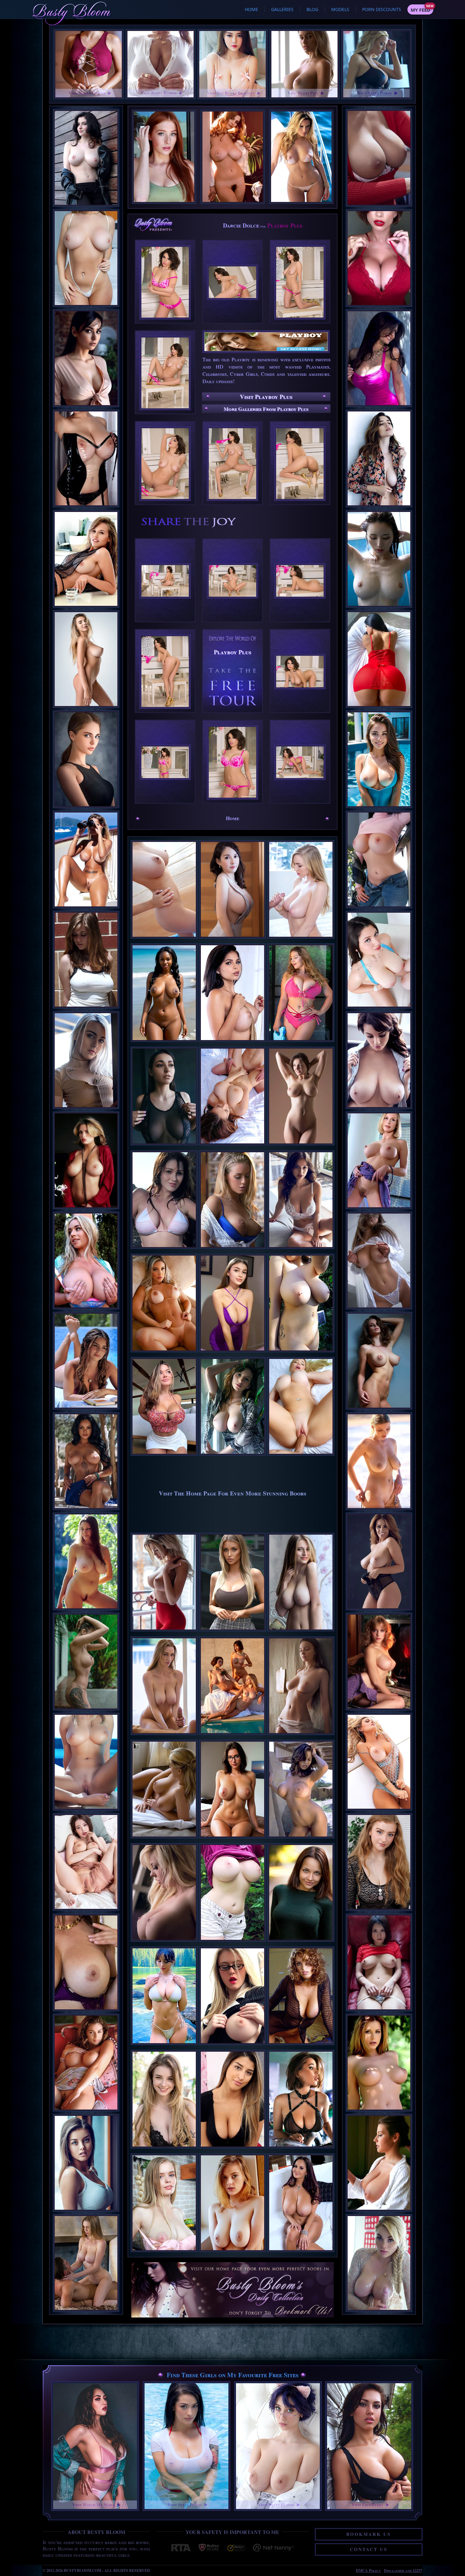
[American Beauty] (301, 1250)
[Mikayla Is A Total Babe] (232, 1632)
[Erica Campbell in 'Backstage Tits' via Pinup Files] (379, 2163)
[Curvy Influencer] (164, 1457)
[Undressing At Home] (232, 2253)
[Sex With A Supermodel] (164, 1736)
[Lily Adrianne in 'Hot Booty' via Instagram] (379, 659)
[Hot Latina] (232, 1043)
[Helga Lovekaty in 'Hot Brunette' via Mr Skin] (86, 358)
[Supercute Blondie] (164, 2253)
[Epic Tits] (301, 1043)
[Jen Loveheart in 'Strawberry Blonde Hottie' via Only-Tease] (379, 1862)
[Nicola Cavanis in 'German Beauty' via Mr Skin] (86, 2163)
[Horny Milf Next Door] (301, 2253)
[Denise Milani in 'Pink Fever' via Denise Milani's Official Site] (379, 358)
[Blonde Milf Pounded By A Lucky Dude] (232, 1250)
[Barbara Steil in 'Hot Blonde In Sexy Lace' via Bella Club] (86, 1060)
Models (340, 9)
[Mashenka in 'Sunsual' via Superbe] (379, 1461)
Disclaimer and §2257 (403, 2570)
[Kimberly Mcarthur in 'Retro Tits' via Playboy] (379, 1662)
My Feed (420, 10)
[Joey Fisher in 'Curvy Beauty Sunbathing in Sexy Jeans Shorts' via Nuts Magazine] (379, 1060)
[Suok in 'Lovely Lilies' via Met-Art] (86, 1862)
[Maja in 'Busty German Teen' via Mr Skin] (86, 158)
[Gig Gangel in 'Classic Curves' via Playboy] (86, 1160)
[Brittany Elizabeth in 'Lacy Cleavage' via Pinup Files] (379, 258)
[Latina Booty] (164, 1353)
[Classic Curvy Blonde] (301, 1632)
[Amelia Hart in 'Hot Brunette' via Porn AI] (379, 759)
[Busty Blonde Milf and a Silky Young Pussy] (164, 1943)
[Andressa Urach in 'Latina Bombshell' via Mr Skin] (379, 1762)
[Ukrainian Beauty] (301, 1943)
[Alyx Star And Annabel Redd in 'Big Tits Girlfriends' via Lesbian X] (379, 960)
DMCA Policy (368, 2570)
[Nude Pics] (232, 1353)
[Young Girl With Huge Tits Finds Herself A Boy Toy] (232, 1146)
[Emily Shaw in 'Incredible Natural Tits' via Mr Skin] (379, 1361)
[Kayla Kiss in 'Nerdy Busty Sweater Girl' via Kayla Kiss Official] (379, 859)
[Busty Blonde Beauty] (164, 1839)
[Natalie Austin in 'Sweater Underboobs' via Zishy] (86, 960)
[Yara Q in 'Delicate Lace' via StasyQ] (379, 1261)
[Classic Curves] (301, 2046)
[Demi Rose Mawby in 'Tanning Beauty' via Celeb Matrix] (86, 1361)
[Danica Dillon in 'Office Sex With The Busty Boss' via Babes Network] (379, 158)
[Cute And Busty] (164, 2150)
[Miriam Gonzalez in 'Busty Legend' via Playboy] (86, 1561)
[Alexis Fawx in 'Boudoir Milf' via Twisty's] (86, 1962)
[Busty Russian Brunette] (164, 1146)
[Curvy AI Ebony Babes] (164, 1043)
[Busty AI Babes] (232, 1839)
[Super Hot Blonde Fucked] (301, 1457)
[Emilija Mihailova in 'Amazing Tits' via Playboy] (86, 1461)
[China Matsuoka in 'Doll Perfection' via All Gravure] (379, 1962)
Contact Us (369, 2549)
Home (251, 9)
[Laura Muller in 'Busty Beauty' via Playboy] (86, 559)
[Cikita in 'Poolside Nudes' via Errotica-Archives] (86, 1762)
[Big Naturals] (301, 1353)
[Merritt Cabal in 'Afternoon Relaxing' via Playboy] (86, 2063)
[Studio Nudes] (301, 1146)
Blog (312, 9)
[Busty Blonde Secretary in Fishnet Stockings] (232, 2046)
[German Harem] (232, 1736)
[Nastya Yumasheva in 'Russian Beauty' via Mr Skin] (86, 759)
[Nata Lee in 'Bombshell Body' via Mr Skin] (86, 1662)
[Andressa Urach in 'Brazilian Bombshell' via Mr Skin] (86, 859)
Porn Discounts (382, 9)
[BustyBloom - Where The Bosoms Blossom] (232, 2283)
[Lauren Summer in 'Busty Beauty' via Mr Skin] (379, 458)
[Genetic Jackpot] (301, 1736)
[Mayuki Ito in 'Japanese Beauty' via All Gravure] (379, 559)
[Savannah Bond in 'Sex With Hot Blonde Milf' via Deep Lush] (86, 258)
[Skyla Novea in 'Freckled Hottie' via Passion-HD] (379, 2263)
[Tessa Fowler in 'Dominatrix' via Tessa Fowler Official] (86, 458)
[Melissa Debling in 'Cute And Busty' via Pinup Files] (86, 1261)
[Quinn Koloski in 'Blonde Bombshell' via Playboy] (379, 1160)
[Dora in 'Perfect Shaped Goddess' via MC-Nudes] (379, 2063)
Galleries (282, 9)
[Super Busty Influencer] (164, 2046)
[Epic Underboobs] (232, 1943)
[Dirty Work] (301, 2150)
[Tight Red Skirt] (232, 2150)
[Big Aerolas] (301, 1839)
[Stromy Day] (164, 1250)
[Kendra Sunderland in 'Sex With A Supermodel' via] (86, 2263)
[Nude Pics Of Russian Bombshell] (164, 1632)
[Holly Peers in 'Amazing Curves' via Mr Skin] (379, 1561)
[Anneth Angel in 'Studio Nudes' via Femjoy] (86, 659)
